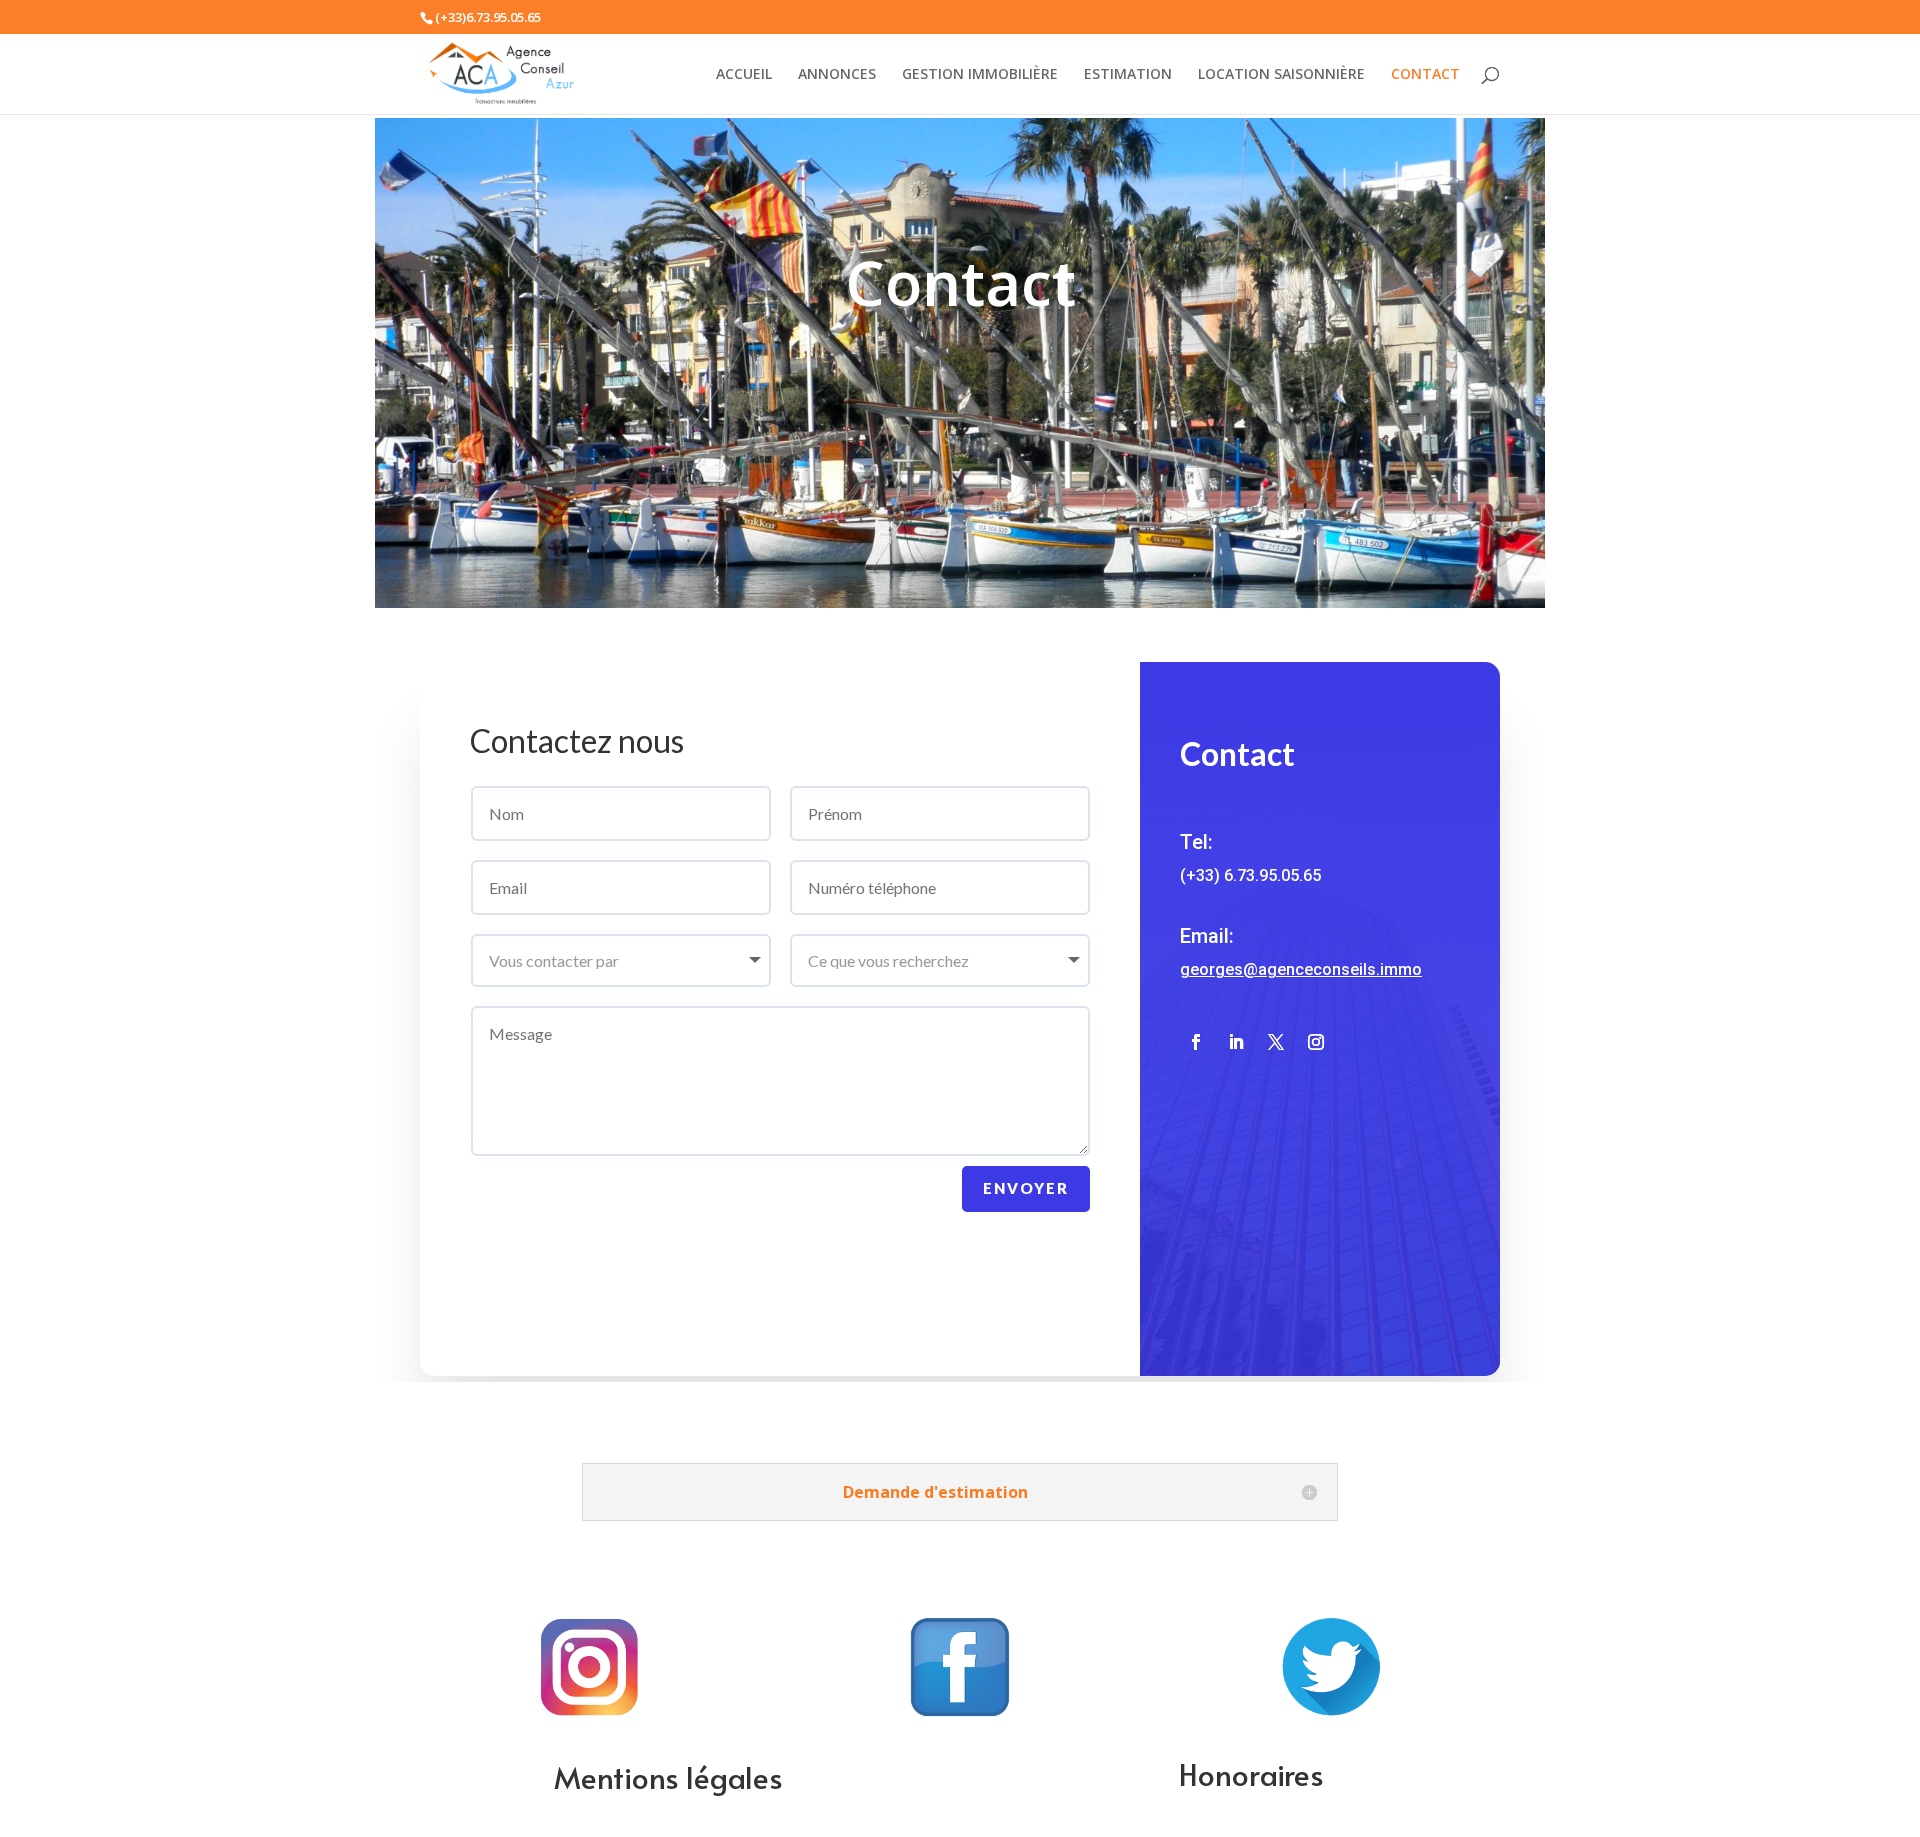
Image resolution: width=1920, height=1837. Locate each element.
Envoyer (1026, 1188)
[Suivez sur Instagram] (1316, 1042)
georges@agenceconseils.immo (1301, 969)
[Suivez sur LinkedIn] (1236, 1042)
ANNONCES (837, 75)
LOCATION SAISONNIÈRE (1281, 75)
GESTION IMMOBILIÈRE (980, 75)
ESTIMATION (1128, 75)
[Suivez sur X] (1276, 1042)
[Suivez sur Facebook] (1196, 1042)
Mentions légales (668, 1776)
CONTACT (1425, 75)
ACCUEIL (744, 75)
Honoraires (1251, 1773)
